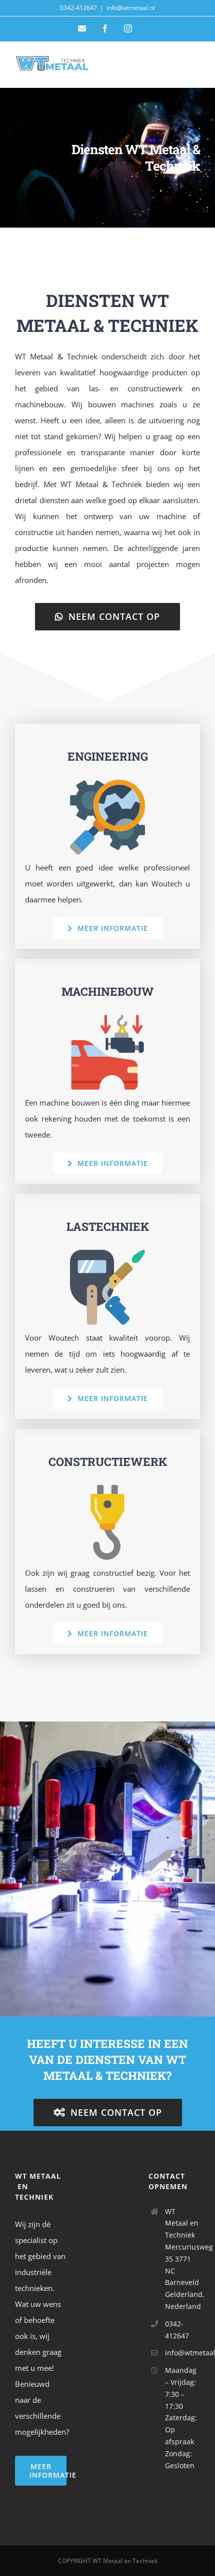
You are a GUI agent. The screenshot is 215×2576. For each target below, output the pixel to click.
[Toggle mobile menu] (195, 66)
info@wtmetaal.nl (131, 8)
